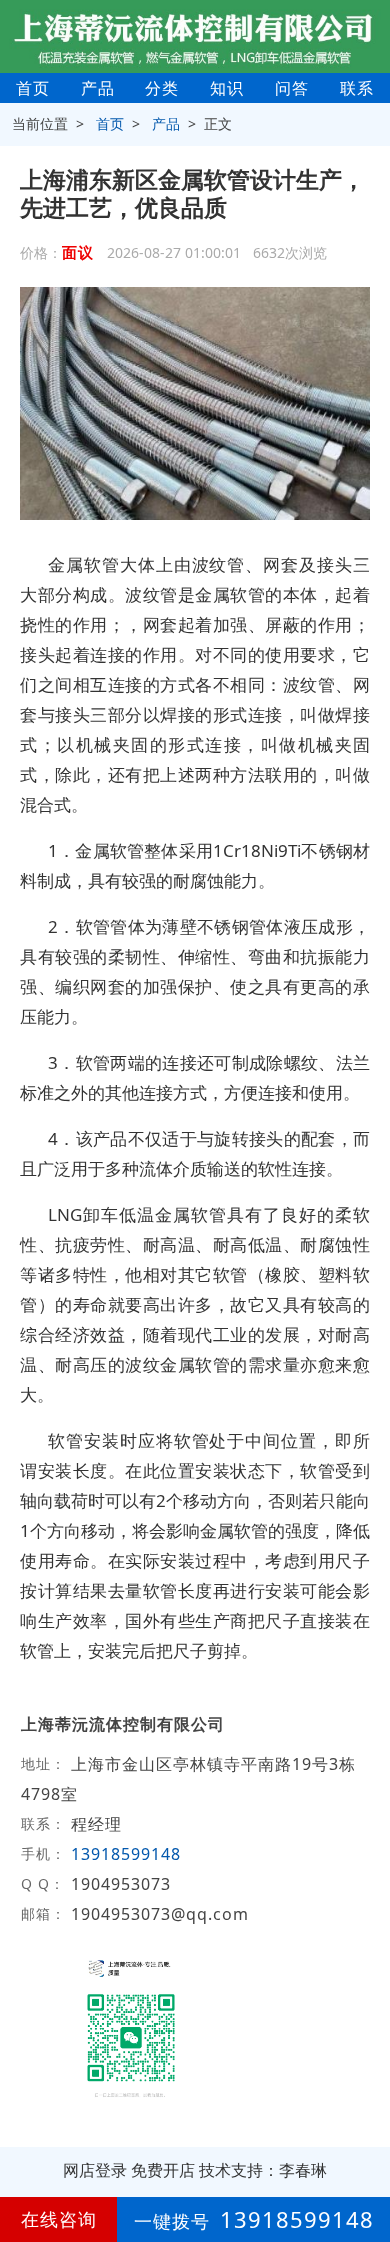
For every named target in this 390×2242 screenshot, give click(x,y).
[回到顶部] (364, 2166)
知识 (227, 88)
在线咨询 (59, 2219)
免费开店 (163, 2170)
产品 (98, 88)
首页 (33, 88)
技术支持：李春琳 (263, 2170)
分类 (162, 88)
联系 (357, 88)
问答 (292, 88)
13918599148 (126, 1854)
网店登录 (95, 2170)
